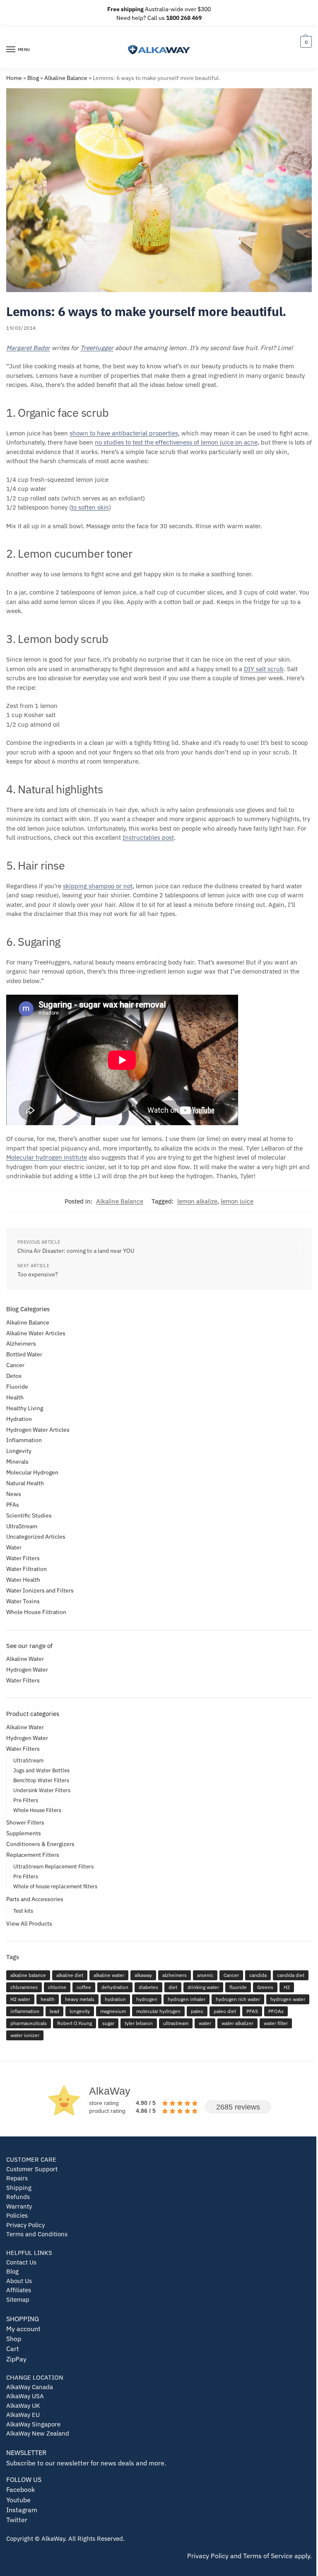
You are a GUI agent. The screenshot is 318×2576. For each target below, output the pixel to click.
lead (54, 2011)
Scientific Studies (29, 1515)
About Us (19, 2281)
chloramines (24, 1987)
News (14, 1494)
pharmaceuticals (29, 2023)
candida (258, 1975)
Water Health (23, 1580)
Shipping (19, 2188)
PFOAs (276, 2011)
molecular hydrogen (158, 2011)
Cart (13, 2348)
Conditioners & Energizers (40, 1844)
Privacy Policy (25, 2225)
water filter (276, 2023)
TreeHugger (97, 348)
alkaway (143, 1975)
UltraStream (22, 1526)
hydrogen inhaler (187, 1999)
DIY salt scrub (264, 669)
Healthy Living (25, 1408)
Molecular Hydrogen (32, 1472)
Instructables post (148, 837)
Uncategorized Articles (36, 1537)
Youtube (18, 2500)
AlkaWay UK (23, 2406)
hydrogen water (288, 1999)
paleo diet (225, 2011)
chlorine (57, 1987)
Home (14, 78)
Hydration (19, 1419)
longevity (80, 2011)
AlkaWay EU (23, 2415)
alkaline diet (70, 1975)
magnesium (113, 2011)
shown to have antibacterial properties (124, 433)
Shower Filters (25, 1822)
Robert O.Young (75, 2023)
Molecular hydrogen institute (47, 1157)
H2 (287, 1987)
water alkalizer (237, 2023)
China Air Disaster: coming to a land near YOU (76, 1251)
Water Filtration (26, 1569)
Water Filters (23, 1558)
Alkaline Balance (66, 78)
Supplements (24, 1833)
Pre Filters (26, 1800)
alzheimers (175, 1975)
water (205, 2023)
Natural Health (25, 1483)
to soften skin (90, 507)
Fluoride (17, 1387)
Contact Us (21, 2262)
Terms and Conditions (37, 2234)
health (48, 1999)
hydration (115, 1999)
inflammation (25, 2011)
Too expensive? (38, 1274)
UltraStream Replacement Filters (53, 1867)
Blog (33, 78)
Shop (14, 2338)
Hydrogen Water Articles (38, 1430)
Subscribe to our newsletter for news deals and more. (86, 2463)
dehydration (115, 1987)
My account (23, 2328)
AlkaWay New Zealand (38, 2433)
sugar (108, 2023)
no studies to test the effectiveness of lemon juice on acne (176, 442)
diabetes (148, 1987)
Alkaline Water (25, 1659)
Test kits (23, 1911)
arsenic (205, 1975)
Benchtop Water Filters (41, 1780)
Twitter (17, 2519)
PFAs (13, 1505)
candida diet (291, 1975)
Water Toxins (23, 1601)
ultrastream (176, 2023)
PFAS (252, 2011)
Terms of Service (268, 2555)
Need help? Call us (159, 18)
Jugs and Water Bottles (41, 1770)
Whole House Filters (37, 1810)
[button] (305, 42)
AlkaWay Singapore (33, 2424)
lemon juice (237, 1201)
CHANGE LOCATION (35, 2377)
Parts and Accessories (35, 1899)
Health (15, 1397)
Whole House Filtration (36, 1612)
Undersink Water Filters (42, 1790)
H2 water (20, 1999)
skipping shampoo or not (98, 886)
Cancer (15, 1365)
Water (14, 1547)
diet (173, 1987)
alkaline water (109, 1975)
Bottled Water (24, 1354)
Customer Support (32, 2169)
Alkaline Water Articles (36, 1333)
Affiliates (19, 2290)
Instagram (22, 2510)
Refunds (18, 2197)
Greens (265, 1987)
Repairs (17, 2178)
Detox (14, 1376)
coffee (84, 1987)
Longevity (19, 1451)
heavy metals (80, 1999)
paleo (197, 2011)
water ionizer (25, 2035)
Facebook (20, 2489)
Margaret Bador (28, 348)
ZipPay (16, 2359)
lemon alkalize (197, 1201)
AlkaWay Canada (30, 2387)
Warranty (19, 2206)
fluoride (238, 1987)
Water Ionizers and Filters (40, 1590)
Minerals (17, 1462)
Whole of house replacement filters (55, 1886)
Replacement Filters (33, 1855)
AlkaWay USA (25, 2396)
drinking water (203, 1987)
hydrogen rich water (238, 1999)
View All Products (29, 1924)
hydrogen (147, 1999)
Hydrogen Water (27, 1670)
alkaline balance (28, 1975)
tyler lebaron (139, 2023)
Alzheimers (21, 1344)
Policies (17, 2215)
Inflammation (24, 1440)
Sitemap (18, 2299)
